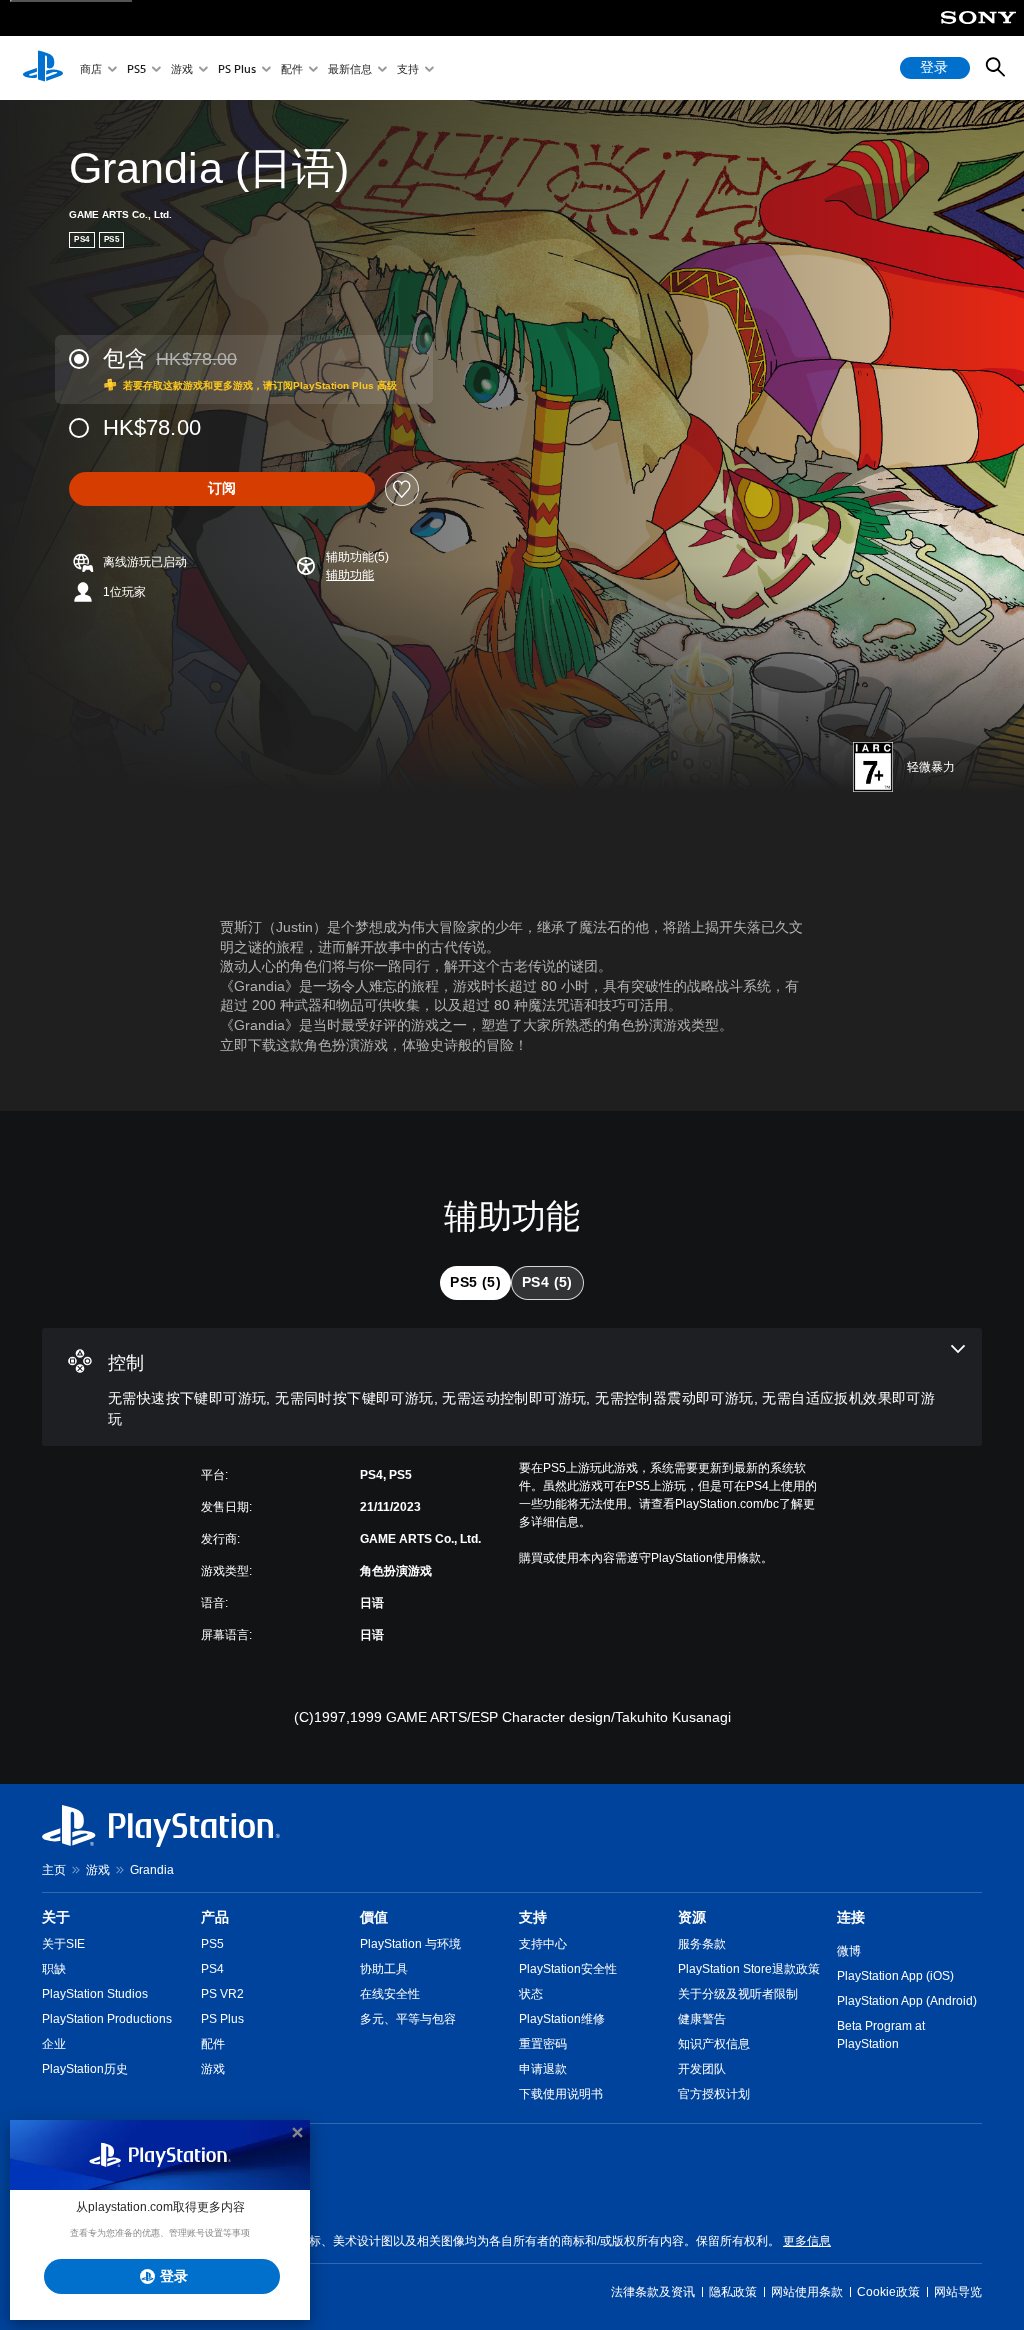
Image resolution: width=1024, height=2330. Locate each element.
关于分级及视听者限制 (738, 1994)
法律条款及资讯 (653, 2292)
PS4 (212, 1969)
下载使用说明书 (561, 2094)
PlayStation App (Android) (907, 2001)
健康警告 (702, 2019)
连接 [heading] (851, 1917)
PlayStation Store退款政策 (749, 1969)
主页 (54, 1870)
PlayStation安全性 (568, 1969)
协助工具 (384, 1969)
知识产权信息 (714, 2044)
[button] (350, 575)
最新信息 (350, 68)
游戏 (182, 68)
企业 (54, 2044)
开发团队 (702, 2069)
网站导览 (958, 2292)
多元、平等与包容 (408, 2019)
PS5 (136, 68)
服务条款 (702, 1944)
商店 (91, 68)
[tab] (475, 1283)
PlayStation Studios (95, 1994)
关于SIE (63, 1944)
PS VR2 (222, 1994)
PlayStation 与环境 (410, 1944)
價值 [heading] (374, 1917)
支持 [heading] (533, 1917)
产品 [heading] (215, 1917)
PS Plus (237, 68)
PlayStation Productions (107, 2019)
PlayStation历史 (85, 2069)
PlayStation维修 (562, 2019)
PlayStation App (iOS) (895, 1976)
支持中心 (543, 1944)
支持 (408, 68)
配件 (292, 68)
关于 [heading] (56, 1917)
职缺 (54, 1969)
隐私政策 (733, 2292)
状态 (531, 1994)
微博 (849, 1951)
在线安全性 (390, 1994)
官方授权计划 (714, 2094)
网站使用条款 (807, 2292)
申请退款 (543, 2069)
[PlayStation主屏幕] (43, 68)
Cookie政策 (888, 2292)
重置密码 (543, 2044)
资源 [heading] (692, 1917)
